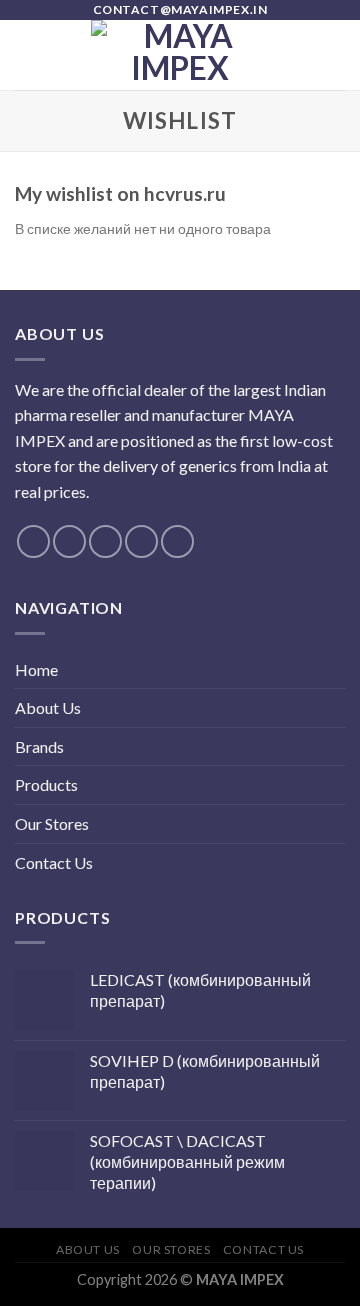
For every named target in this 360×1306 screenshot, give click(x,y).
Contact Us (54, 862)
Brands (39, 746)
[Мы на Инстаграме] (69, 541)
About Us (48, 707)
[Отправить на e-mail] (141, 541)
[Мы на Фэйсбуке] (33, 541)
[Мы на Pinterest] (177, 541)
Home (36, 669)
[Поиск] (337, 54)
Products (46, 784)
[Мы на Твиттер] (105, 541)
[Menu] (27, 54)
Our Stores (52, 823)
